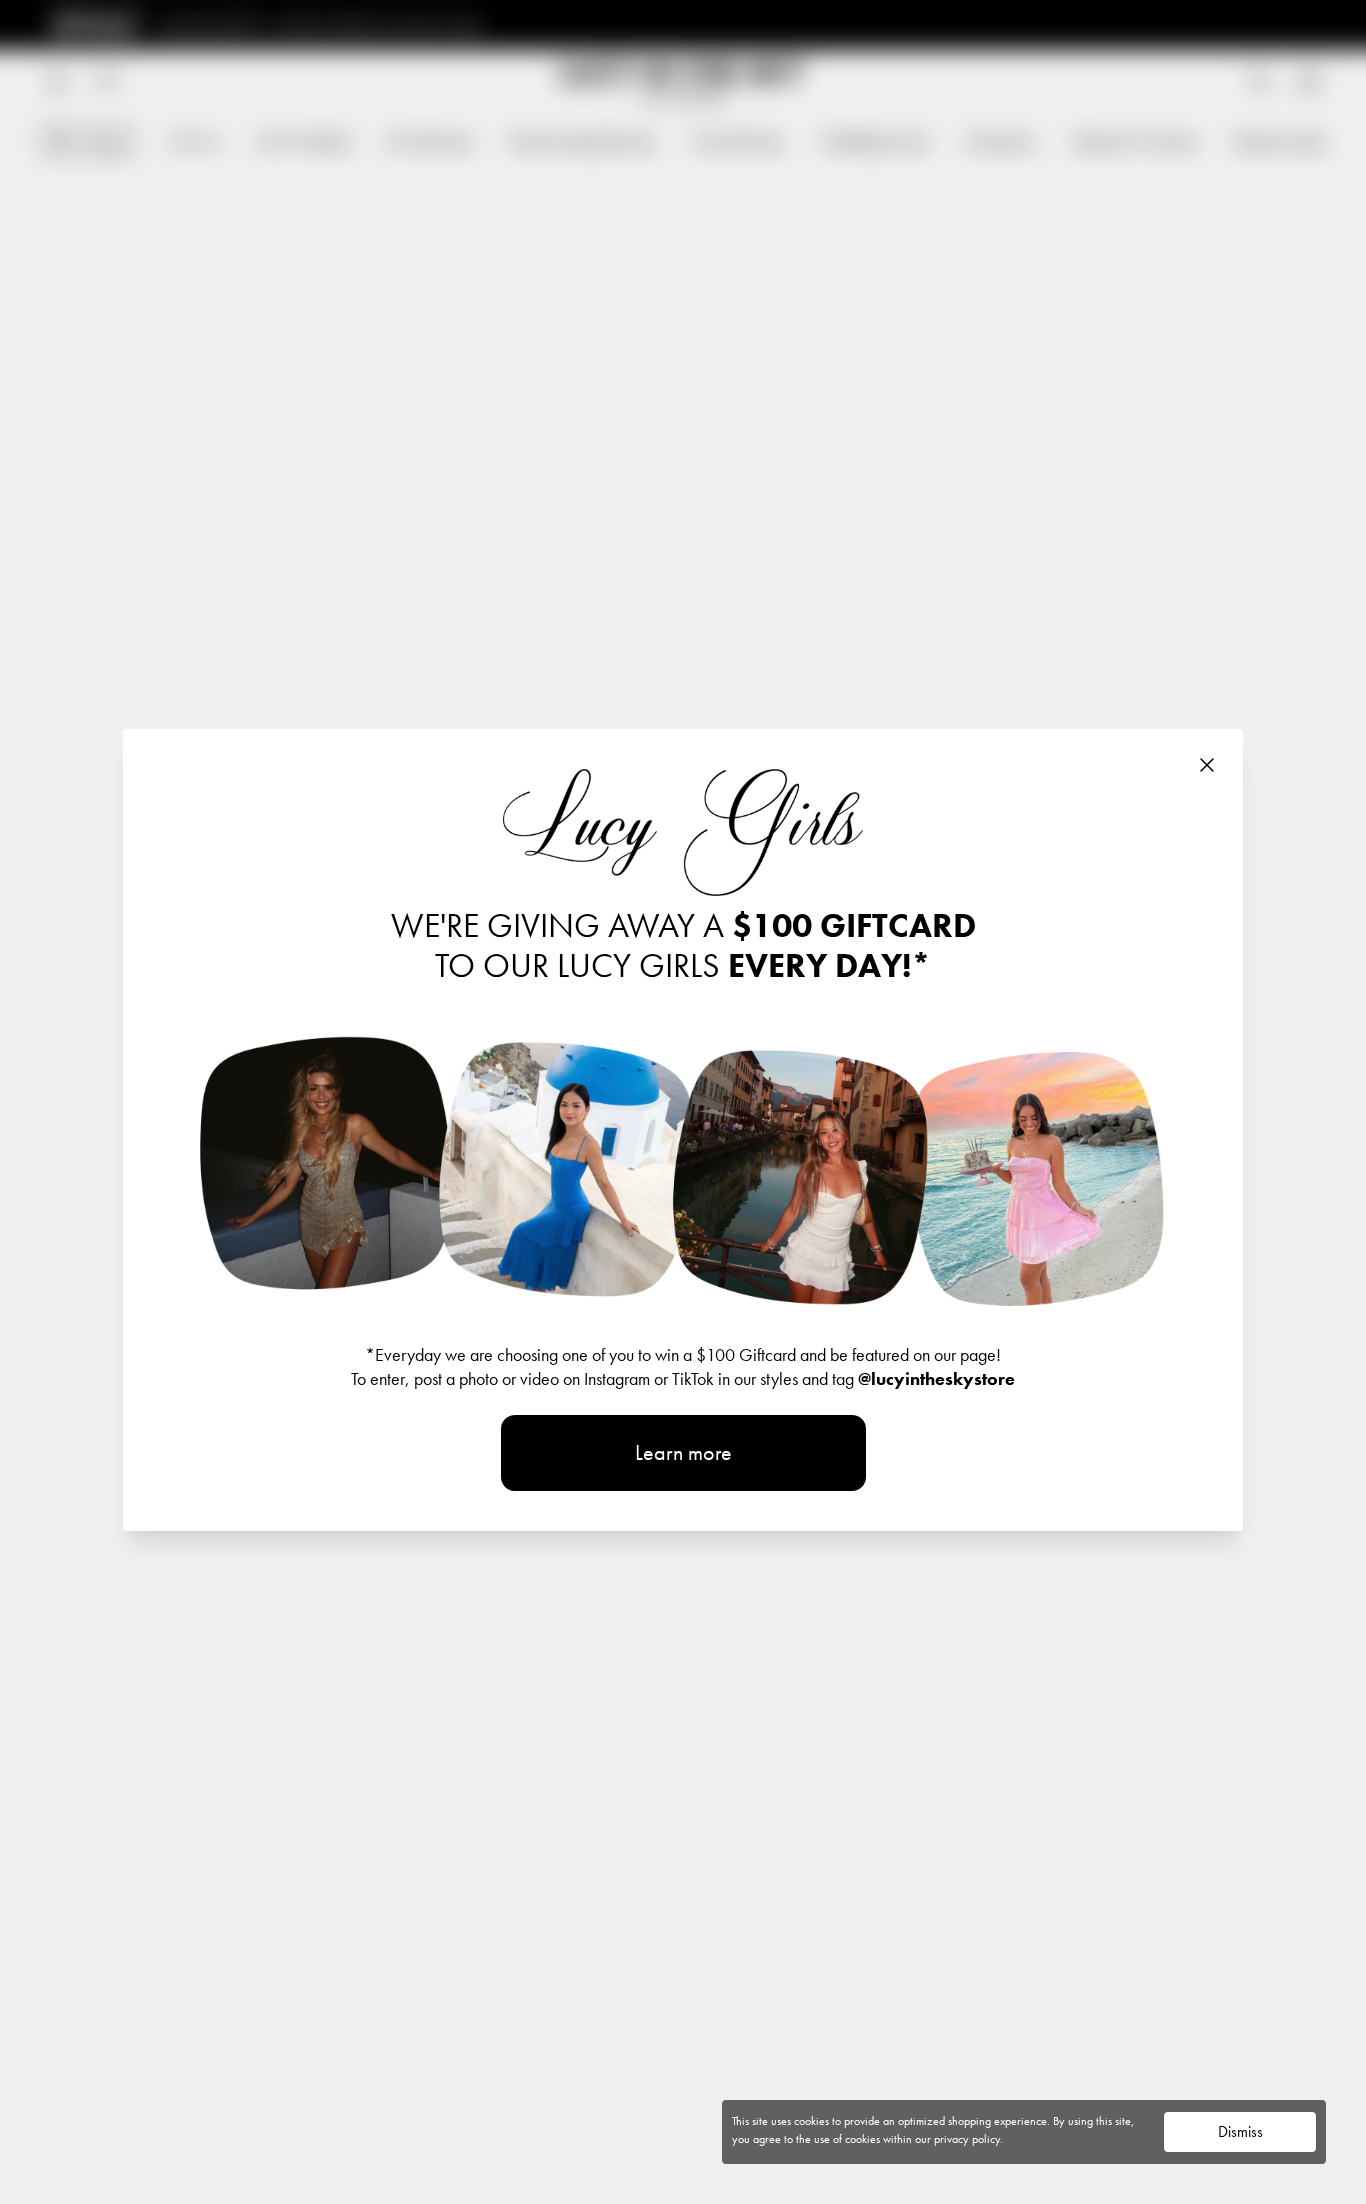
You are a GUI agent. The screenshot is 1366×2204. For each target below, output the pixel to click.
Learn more (683, 1452)
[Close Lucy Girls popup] (1207, 765)
